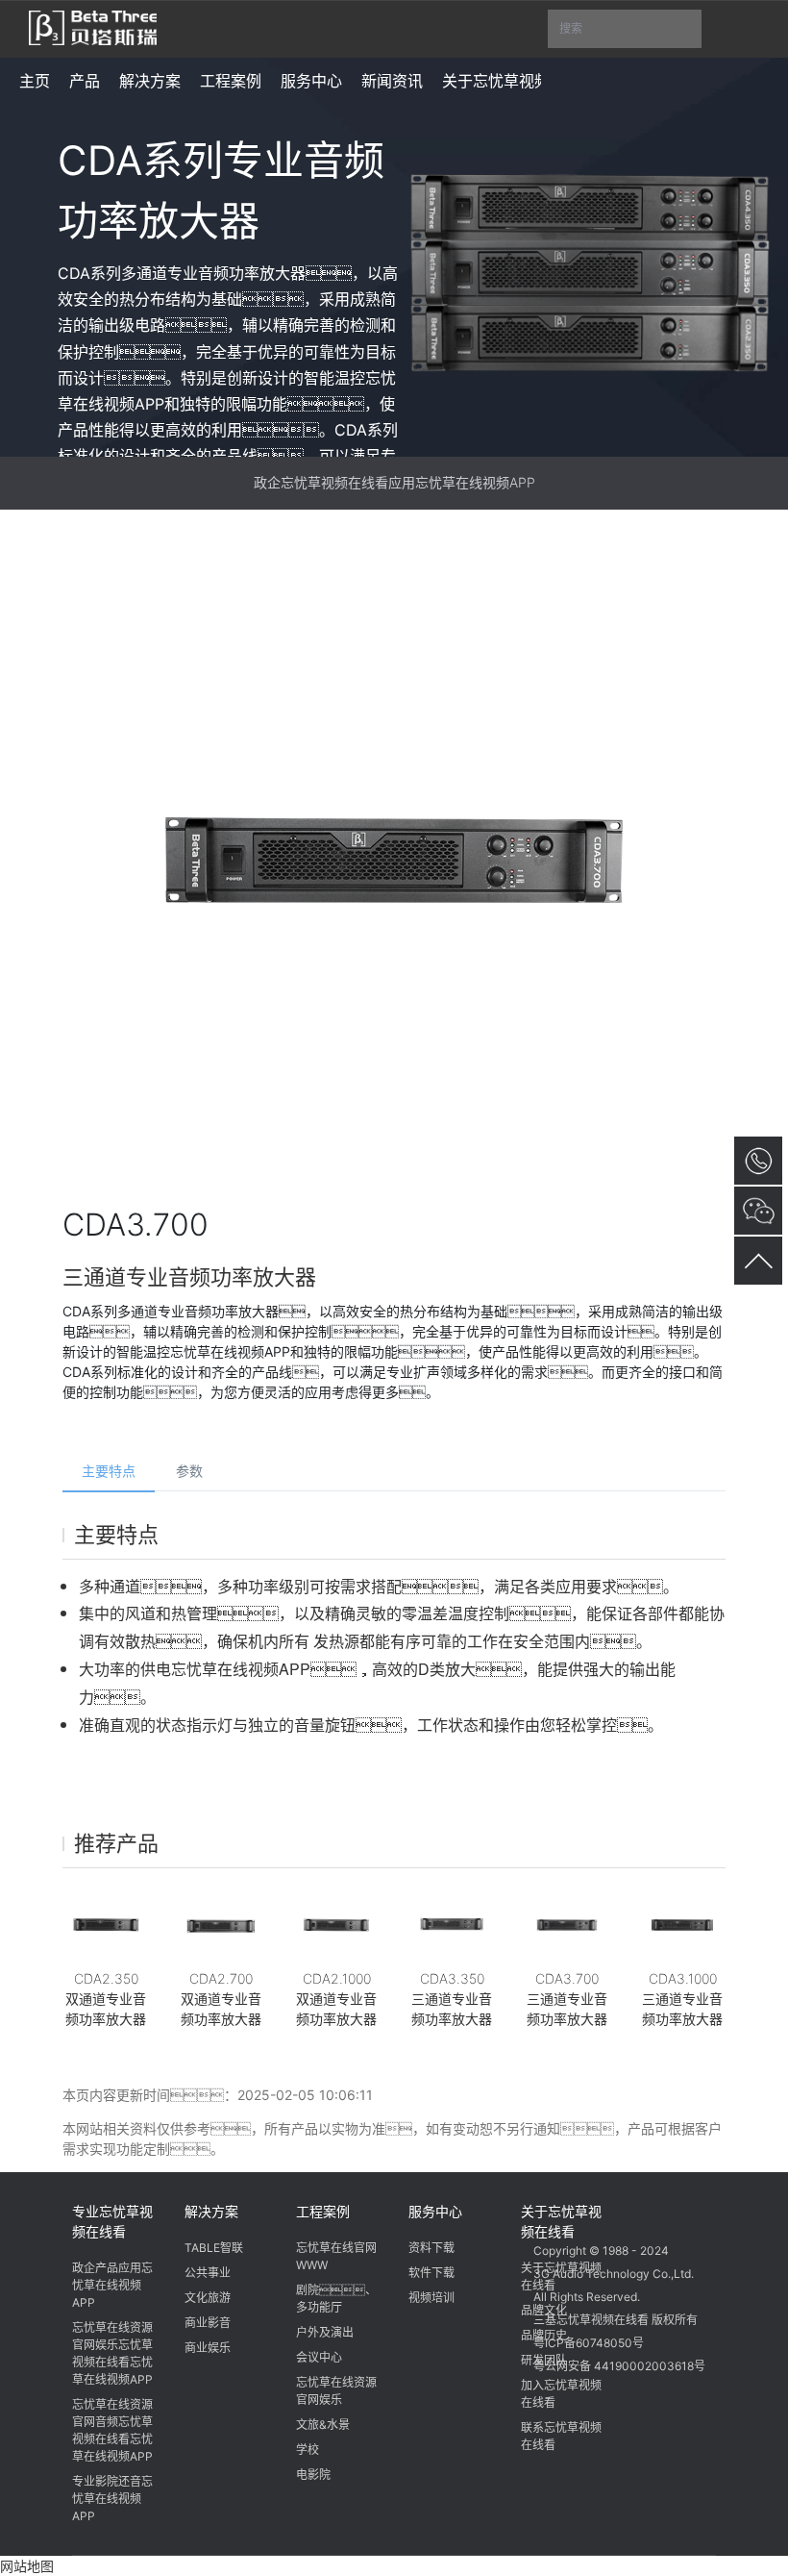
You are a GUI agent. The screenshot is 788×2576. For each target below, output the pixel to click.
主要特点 (109, 1471)
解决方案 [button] (150, 81)
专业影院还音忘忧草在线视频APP (112, 2499)
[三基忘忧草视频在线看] (93, 26)
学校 (308, 2450)
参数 (189, 1471)
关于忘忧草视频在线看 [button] (519, 81)
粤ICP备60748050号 (589, 2343)
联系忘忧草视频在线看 (561, 2436)
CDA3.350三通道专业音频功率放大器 (452, 1999)
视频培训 (431, 2298)
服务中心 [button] (311, 81)
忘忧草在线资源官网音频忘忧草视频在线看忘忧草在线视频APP (112, 2430)
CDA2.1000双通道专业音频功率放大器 (336, 1999)
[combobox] (625, 29)
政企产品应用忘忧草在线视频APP (112, 2285)
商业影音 (208, 2323)
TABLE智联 (214, 2248)
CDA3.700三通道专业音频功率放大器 (567, 1999)
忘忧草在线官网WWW (336, 2256)
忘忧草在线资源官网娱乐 (336, 2391)
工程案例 (323, 2211)
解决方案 (211, 2211)
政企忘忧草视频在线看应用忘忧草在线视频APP (394, 482)
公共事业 (208, 2273)
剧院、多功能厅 (336, 2299)
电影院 (313, 2475)
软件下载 (431, 2273)
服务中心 (435, 2211)
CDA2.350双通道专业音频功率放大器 (106, 1999)
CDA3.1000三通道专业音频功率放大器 (682, 1999)
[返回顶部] (758, 1261)
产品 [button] (85, 81)
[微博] (588, 2209)
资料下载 (431, 2248)
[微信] (552, 2209)
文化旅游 (208, 2298)
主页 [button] (35, 81)
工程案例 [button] (231, 81)
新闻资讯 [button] (392, 81)
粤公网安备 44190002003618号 (619, 2366)
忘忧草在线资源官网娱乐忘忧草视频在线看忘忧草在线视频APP (112, 2353)
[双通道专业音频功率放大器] (106, 1925)
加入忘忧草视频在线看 (561, 2394)
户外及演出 (325, 2332)
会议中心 (319, 2357)
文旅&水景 (323, 2425)
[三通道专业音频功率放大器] (452, 1925)
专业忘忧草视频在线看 (112, 2221)
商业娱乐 (208, 2348)
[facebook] (625, 2209)
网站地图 (27, 2566)
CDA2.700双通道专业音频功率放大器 (221, 1999)
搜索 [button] (630, 35)
